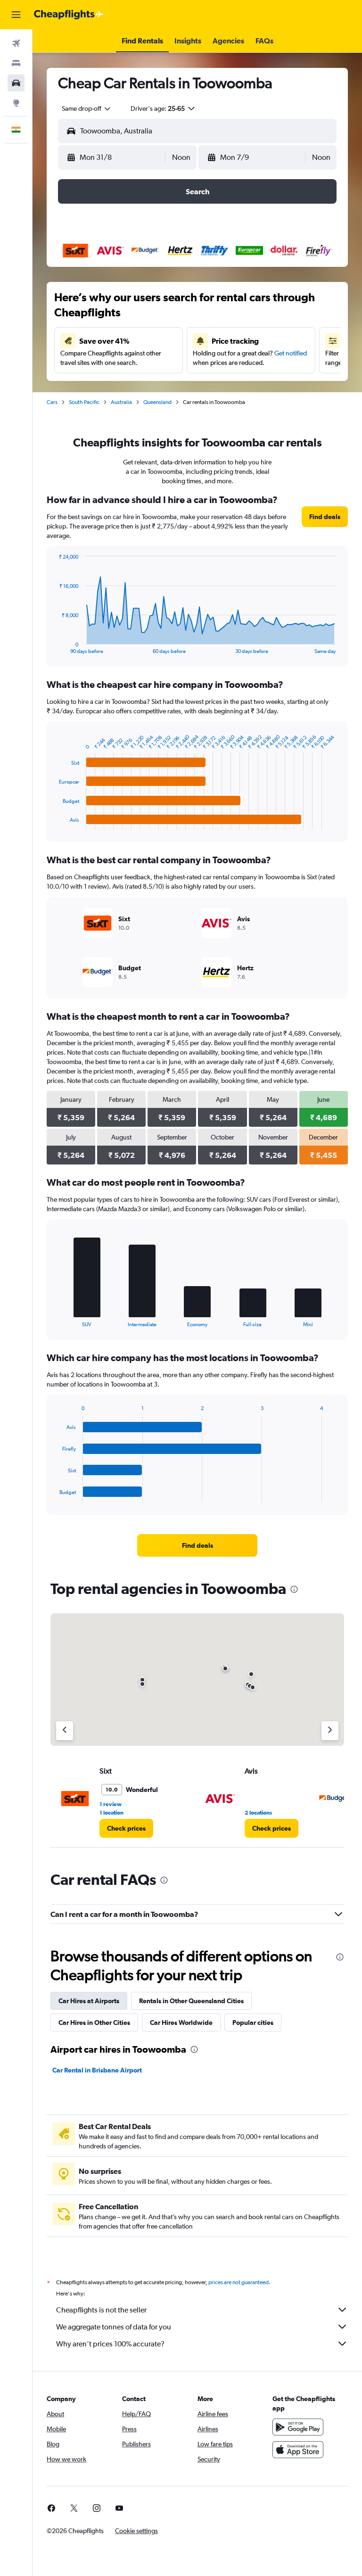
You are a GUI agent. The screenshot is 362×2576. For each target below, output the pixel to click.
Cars (52, 402)
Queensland (157, 402)
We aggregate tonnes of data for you (114, 2327)
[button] (16, 15)
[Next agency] (330, 1731)
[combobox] (87, 108)
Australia (121, 402)
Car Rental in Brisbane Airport (97, 2070)
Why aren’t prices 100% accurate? (110, 2344)
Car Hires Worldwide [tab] (181, 2023)
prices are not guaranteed (239, 2282)
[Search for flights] (16, 43)
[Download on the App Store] (298, 2450)
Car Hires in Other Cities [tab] (94, 2023)
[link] (325, 517)
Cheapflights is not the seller (101, 2310)
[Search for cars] (16, 83)
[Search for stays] (16, 63)
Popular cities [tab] (253, 2023)
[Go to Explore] (16, 103)
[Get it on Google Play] (298, 2427)
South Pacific (84, 402)
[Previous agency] (65, 1731)
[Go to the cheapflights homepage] (69, 15)
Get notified (291, 353)
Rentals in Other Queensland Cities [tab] (191, 2001)
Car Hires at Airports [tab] (89, 2001)
